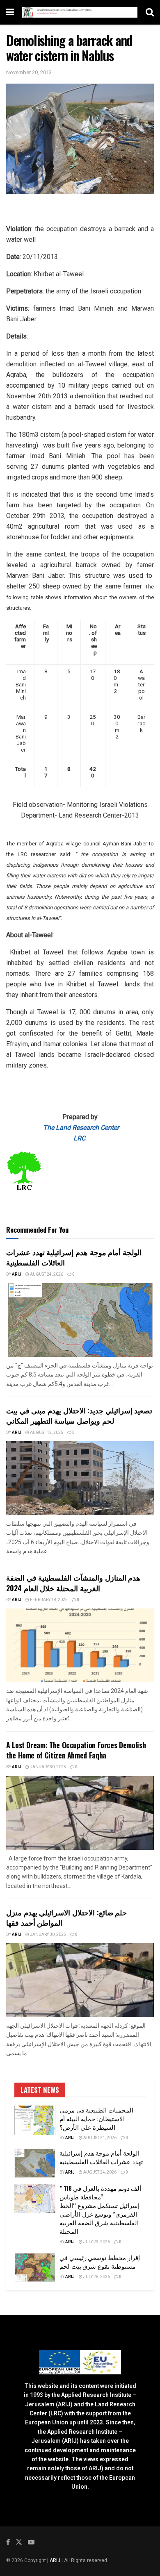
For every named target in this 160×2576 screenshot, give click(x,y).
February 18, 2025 (48, 1600)
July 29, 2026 (96, 2242)
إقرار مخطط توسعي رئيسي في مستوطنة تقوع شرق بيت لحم (100, 2261)
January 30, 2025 (48, 1767)
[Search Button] (150, 12)
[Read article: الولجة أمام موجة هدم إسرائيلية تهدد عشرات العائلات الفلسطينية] (80, 1320)
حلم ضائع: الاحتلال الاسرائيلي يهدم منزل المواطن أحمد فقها (66, 1917)
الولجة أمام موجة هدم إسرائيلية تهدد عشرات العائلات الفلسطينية (74, 1257)
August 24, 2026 (46, 1274)
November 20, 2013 (29, 72)
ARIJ (56, 2560)
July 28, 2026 (96, 2277)
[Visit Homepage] (80, 12)
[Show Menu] (10, 12)
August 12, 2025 (46, 1433)
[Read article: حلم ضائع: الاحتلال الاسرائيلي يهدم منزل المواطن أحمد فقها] (80, 1980)
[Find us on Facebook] (8, 2542)
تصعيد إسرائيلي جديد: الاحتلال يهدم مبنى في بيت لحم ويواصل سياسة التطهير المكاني (79, 1415)
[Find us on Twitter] (19, 2542)
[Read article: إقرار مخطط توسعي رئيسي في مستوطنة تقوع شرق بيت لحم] (35, 2268)
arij (17, 1274)
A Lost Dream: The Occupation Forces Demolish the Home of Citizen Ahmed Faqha (76, 1750)
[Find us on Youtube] (31, 2542)
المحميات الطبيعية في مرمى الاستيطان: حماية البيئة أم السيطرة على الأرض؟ (96, 2118)
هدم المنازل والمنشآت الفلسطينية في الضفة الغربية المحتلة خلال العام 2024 (73, 1582)
